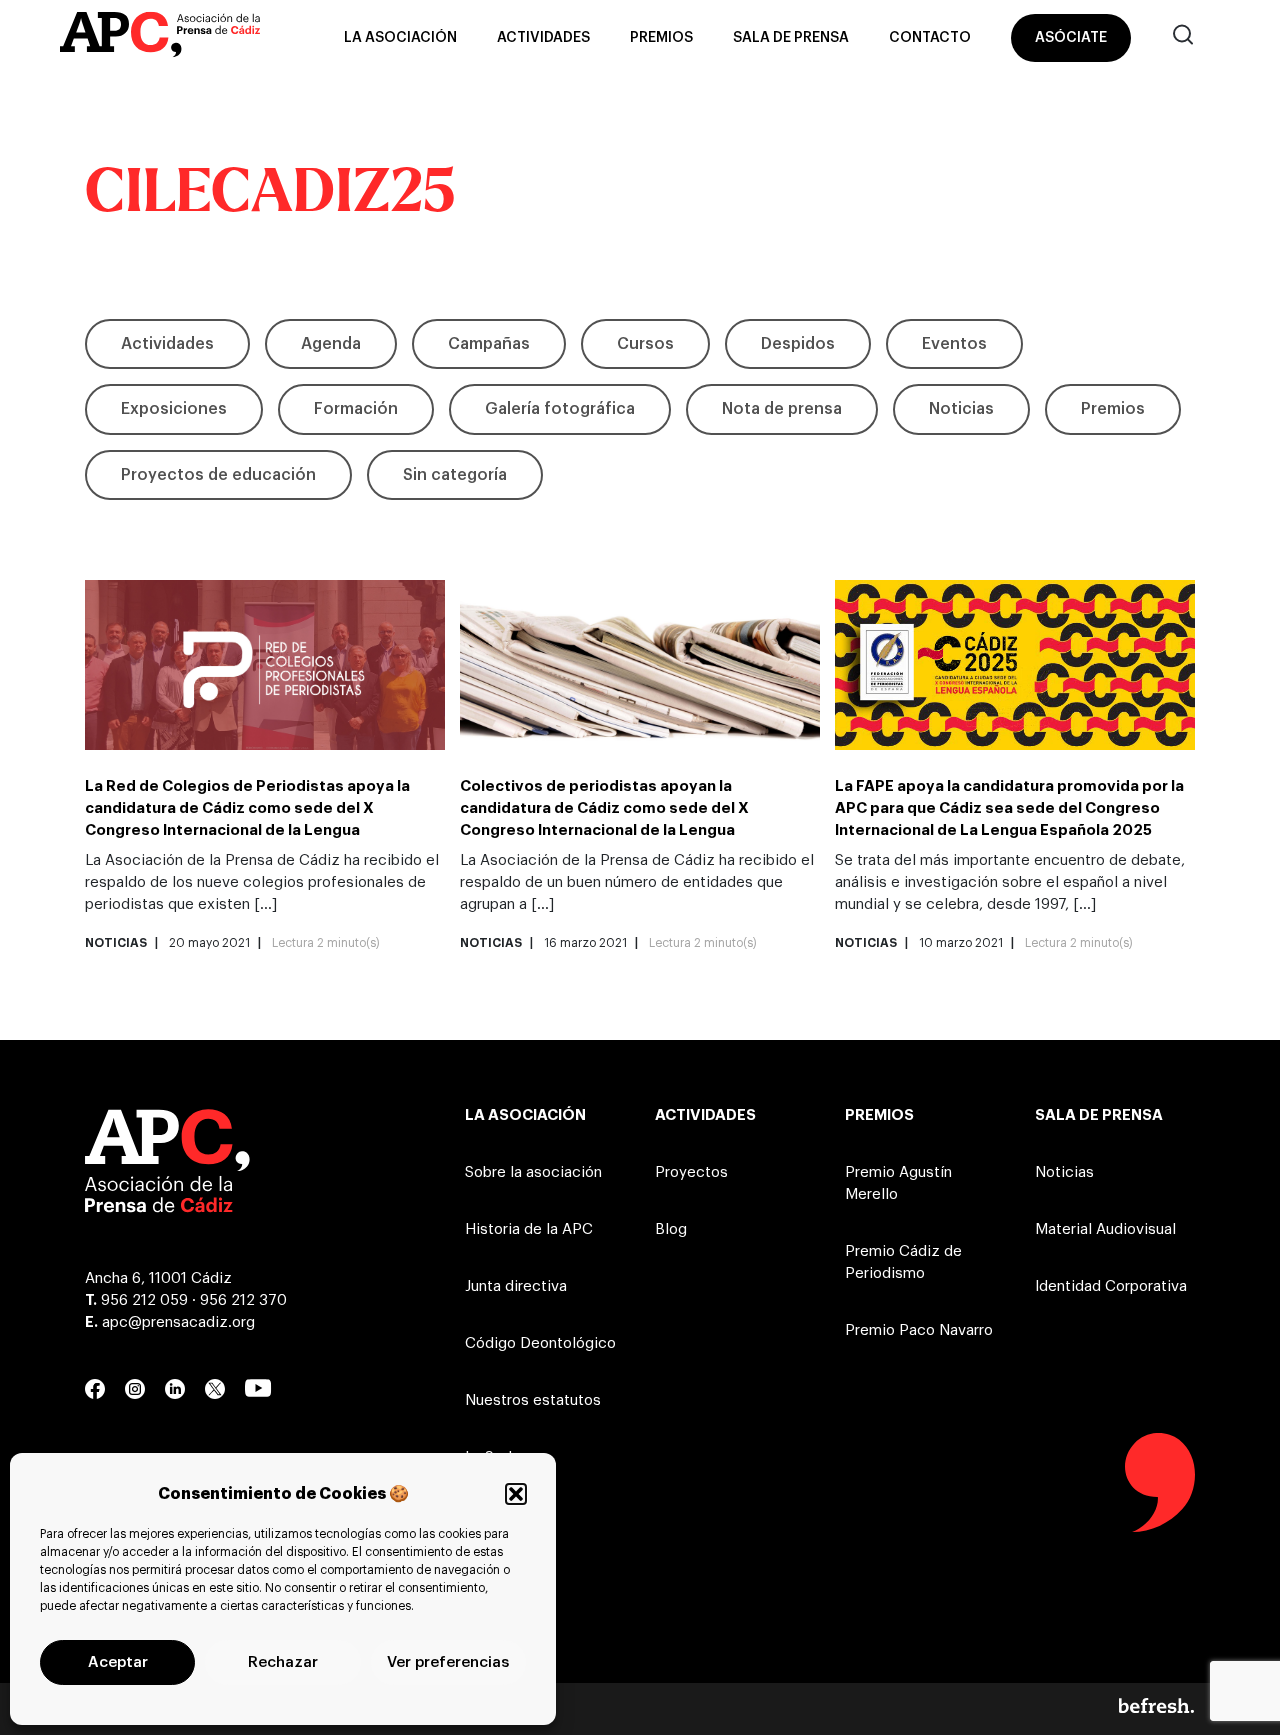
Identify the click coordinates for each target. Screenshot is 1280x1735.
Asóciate (1071, 38)
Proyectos (691, 1172)
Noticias (961, 409)
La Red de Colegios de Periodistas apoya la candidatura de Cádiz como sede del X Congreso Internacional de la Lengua (247, 808)
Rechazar (283, 1662)
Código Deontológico (540, 1343)
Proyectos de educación (218, 475)
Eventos (954, 344)
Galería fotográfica (560, 409)
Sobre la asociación (533, 1172)
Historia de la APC (529, 1229)
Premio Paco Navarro (919, 1330)
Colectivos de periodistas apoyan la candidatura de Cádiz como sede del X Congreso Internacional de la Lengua (604, 808)
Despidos (798, 344)
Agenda (331, 344)
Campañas (489, 344)
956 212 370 (243, 1300)
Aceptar (118, 1662)
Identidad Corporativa (1111, 1286)
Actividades (543, 38)
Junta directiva (516, 1286)
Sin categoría (455, 475)
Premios (661, 38)
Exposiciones (174, 409)
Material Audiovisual (1105, 1229)
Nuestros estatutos (533, 1400)
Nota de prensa (782, 409)
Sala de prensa (791, 38)
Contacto (930, 38)
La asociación (400, 38)
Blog (671, 1229)
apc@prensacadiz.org (178, 1322)
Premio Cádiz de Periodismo (903, 1262)
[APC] (160, 38)
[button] (516, 1494)
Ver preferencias (448, 1662)
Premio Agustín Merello (898, 1183)
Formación (356, 409)
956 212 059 (144, 1300)
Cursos (645, 344)
